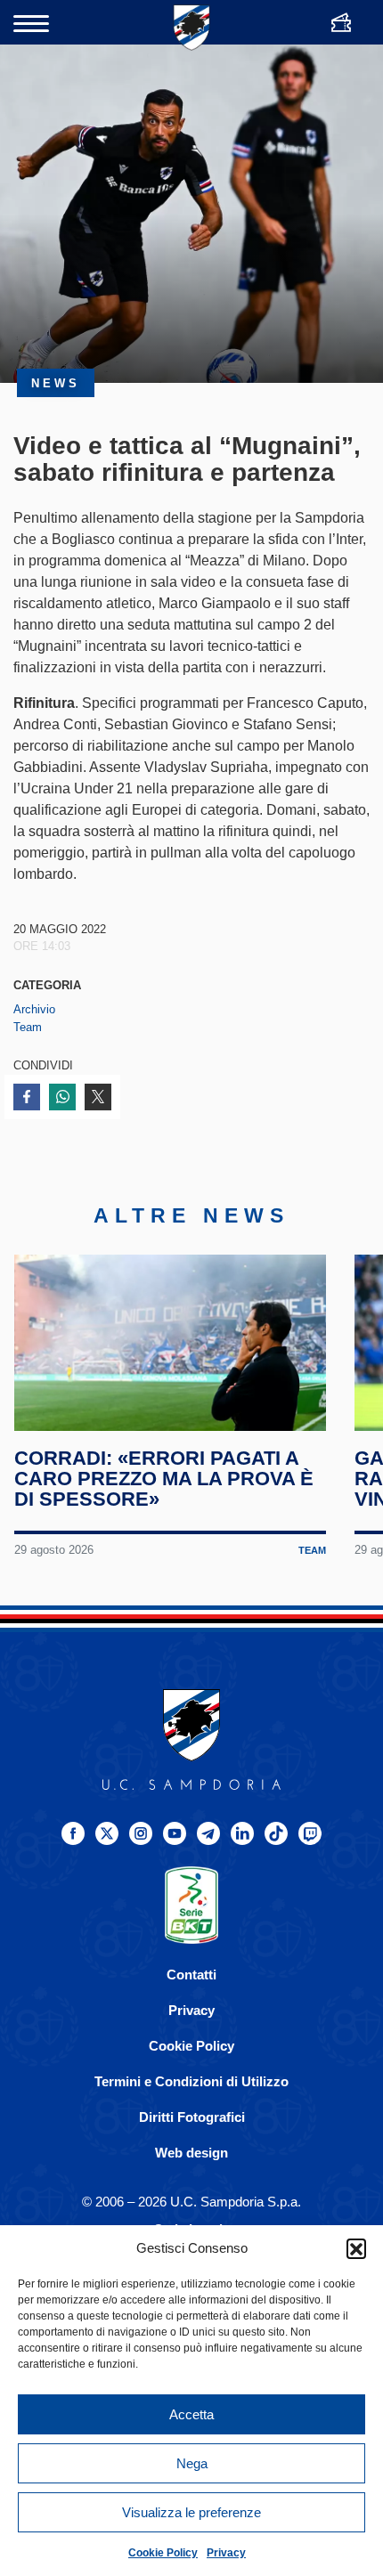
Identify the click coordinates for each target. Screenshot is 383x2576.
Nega (192, 2463)
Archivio (34, 1009)
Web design (191, 2153)
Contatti (191, 1975)
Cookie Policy (163, 2553)
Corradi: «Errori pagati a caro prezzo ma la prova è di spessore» (164, 1479)
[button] (356, 2248)
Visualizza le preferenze (191, 2512)
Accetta (191, 2414)
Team (28, 1027)
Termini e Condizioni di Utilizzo (191, 2081)
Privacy (226, 2553)
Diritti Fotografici (192, 2117)
